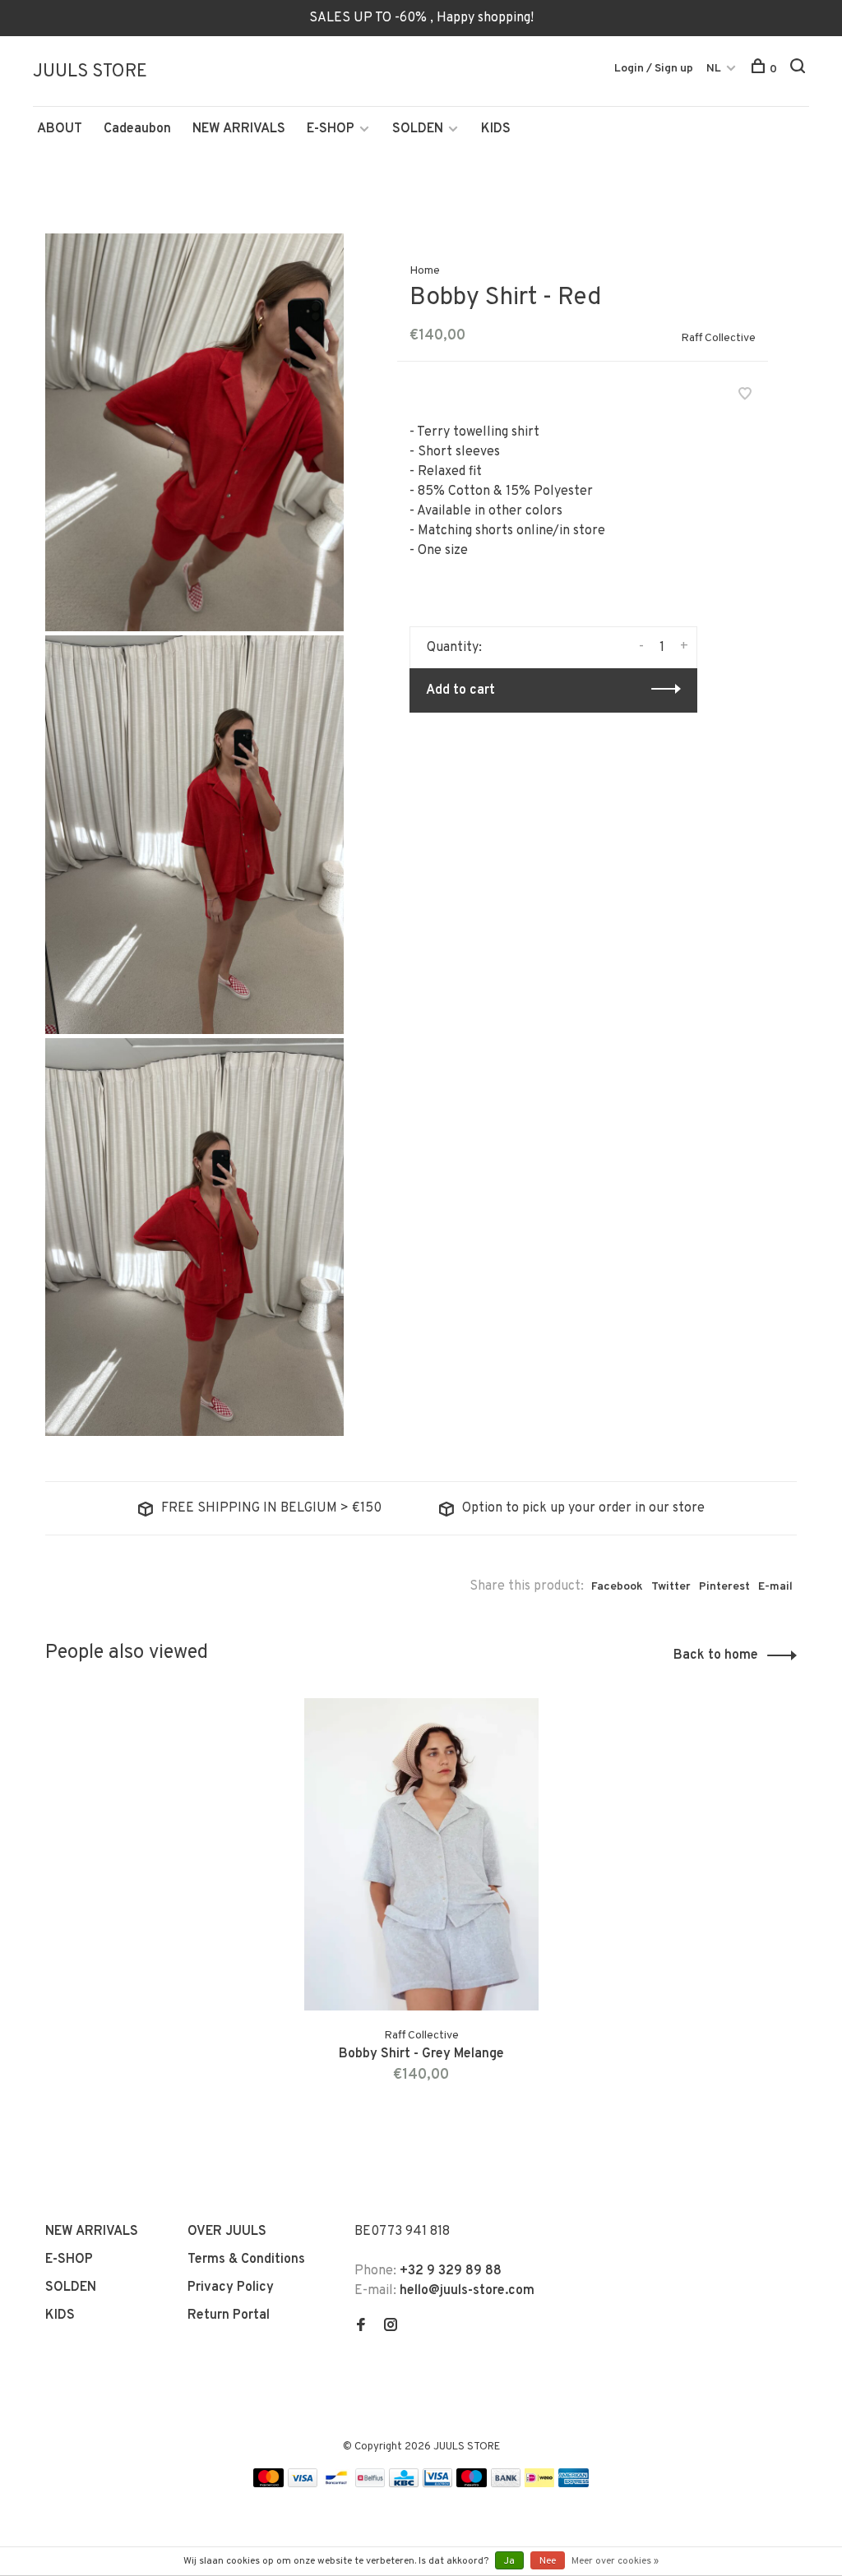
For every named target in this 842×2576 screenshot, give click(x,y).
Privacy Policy (231, 2287)
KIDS (496, 129)
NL (714, 69)
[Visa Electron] (437, 2484)
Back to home (716, 1655)
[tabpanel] (421, 1911)
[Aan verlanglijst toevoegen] (745, 396)
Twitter (671, 1587)
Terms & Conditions (246, 2260)
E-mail (775, 1587)
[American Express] (574, 2484)
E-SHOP (331, 129)
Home (425, 271)
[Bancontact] (336, 2484)
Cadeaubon (137, 129)
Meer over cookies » (615, 2561)
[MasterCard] (268, 2484)
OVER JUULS (227, 2232)
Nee (548, 2561)
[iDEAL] (539, 2484)
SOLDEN (418, 129)
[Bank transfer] (506, 2484)
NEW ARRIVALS (239, 129)
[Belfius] (370, 2484)
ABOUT (60, 129)
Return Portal (229, 2315)
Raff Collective (718, 338)
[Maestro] (472, 2484)
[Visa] (303, 2484)
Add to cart (460, 690)
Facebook (617, 1587)
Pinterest (724, 1587)
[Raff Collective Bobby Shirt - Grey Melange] (421, 1854)
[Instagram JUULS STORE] (391, 2327)
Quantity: (454, 648)
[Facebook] (361, 2327)
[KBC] (404, 2484)
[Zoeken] (800, 69)
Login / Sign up (654, 69)
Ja (509, 2561)
